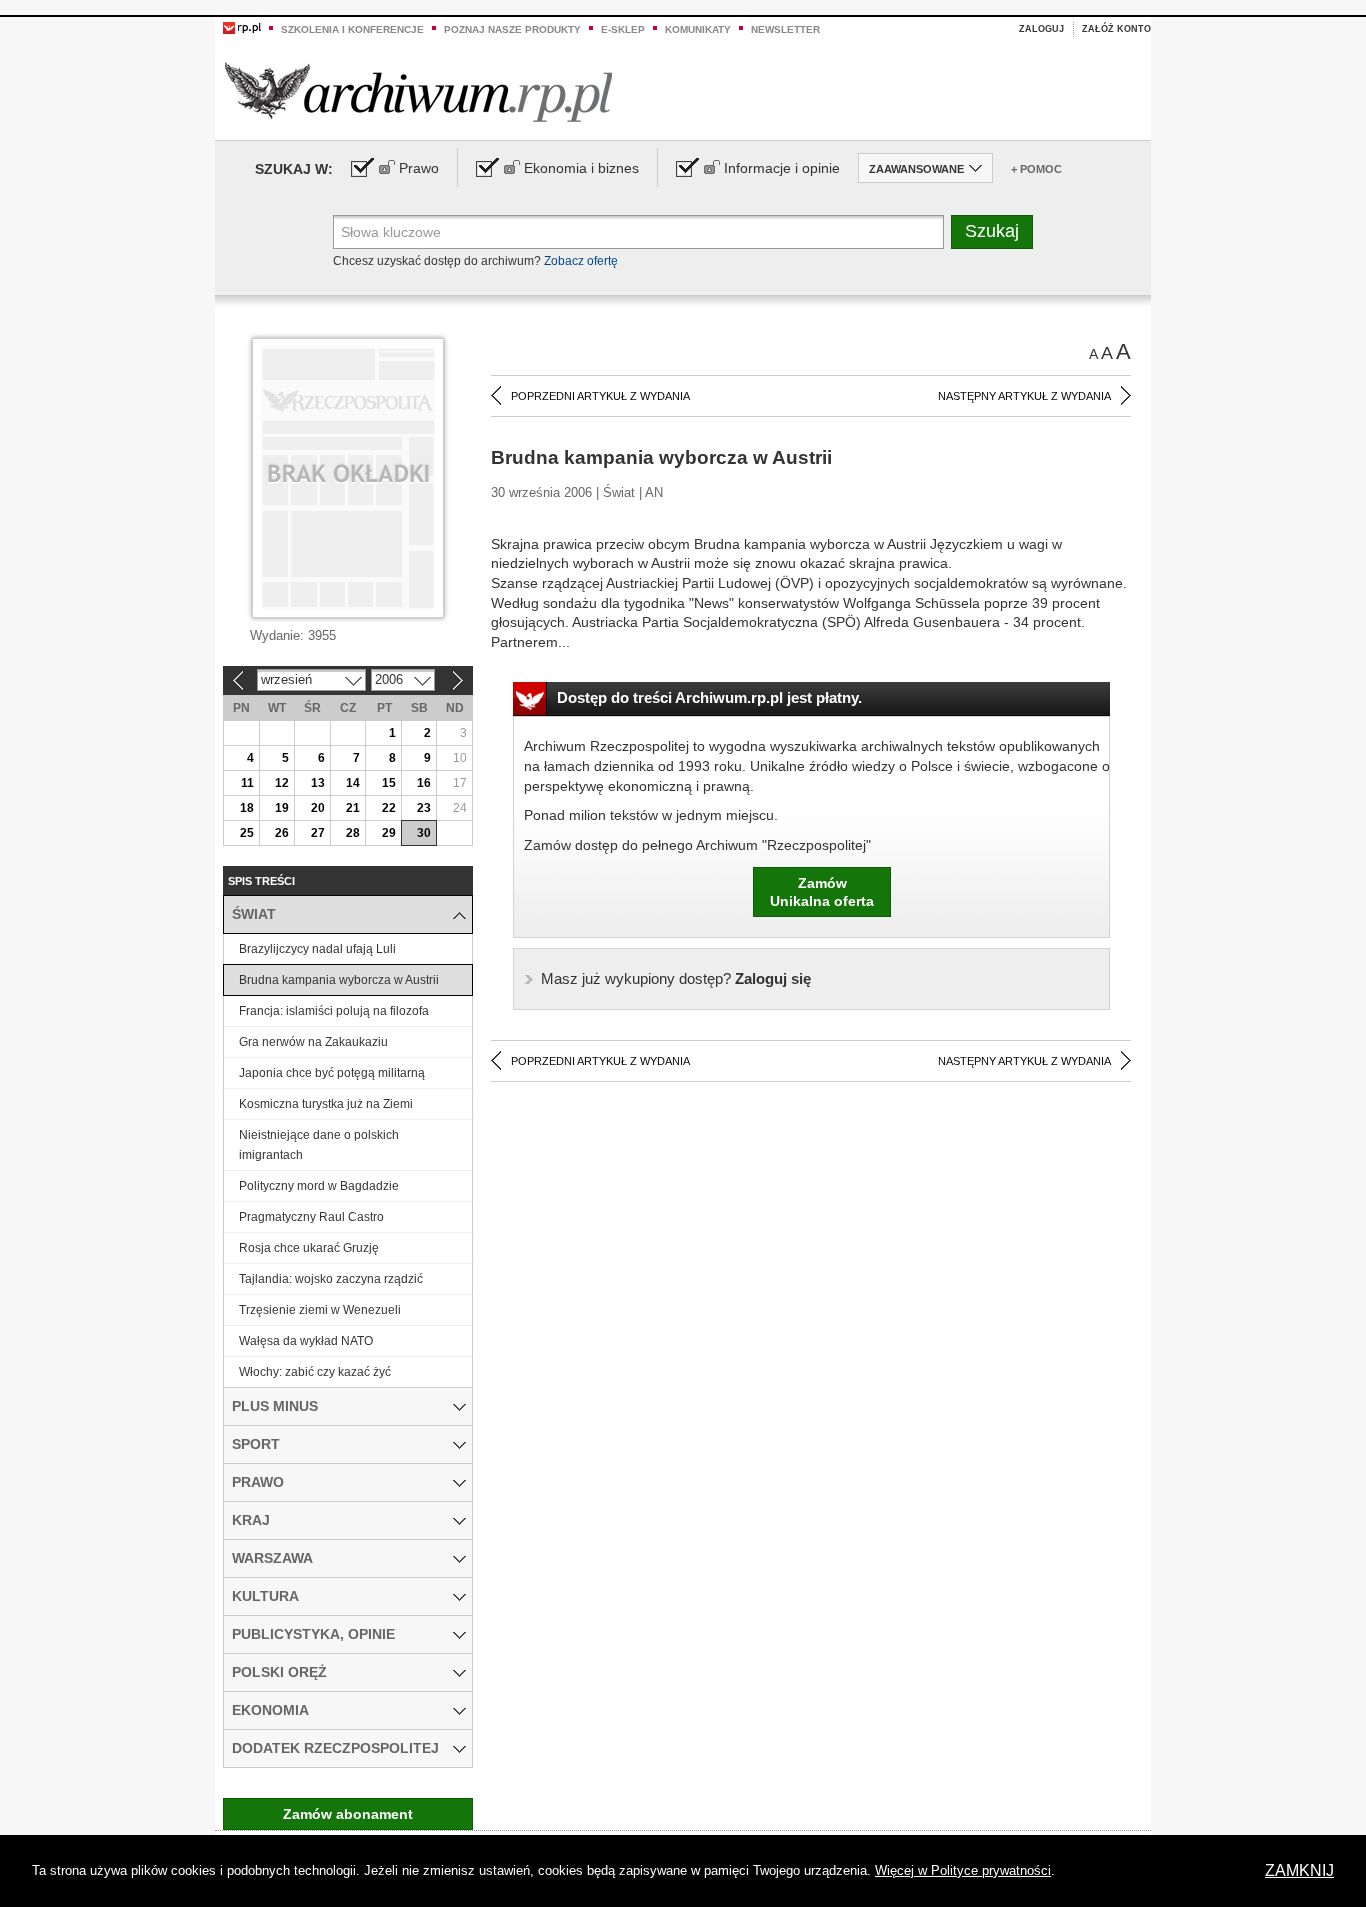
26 (282, 833)
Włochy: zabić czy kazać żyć (315, 1372)
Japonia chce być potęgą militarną (332, 1073)
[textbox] (638, 232)
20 (318, 808)
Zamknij (1299, 1870)
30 (424, 833)
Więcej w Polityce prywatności (963, 1870)
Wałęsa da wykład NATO (306, 1341)
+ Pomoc (1036, 169)
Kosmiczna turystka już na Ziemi (326, 1104)
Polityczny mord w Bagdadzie (319, 1186)
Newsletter (785, 29)
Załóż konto (1116, 29)
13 (318, 783)
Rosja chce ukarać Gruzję (309, 1248)
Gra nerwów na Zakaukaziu (313, 1042)
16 (424, 783)
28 (353, 833)
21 (353, 808)
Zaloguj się (676, 978)
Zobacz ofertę (581, 261)
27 (318, 833)
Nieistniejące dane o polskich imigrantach (319, 1145)
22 (389, 808)
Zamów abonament (348, 1814)
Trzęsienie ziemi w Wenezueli (320, 1310)
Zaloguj (1041, 29)
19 (282, 808)
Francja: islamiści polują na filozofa (334, 1011)
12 (282, 783)
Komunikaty (698, 29)
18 (247, 808)
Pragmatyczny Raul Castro (311, 1217)
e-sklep (623, 29)
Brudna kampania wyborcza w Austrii (339, 980)
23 (424, 808)
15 (389, 783)
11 (247, 783)
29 (389, 833)
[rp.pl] (242, 27)
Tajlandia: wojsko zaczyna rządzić (331, 1279)
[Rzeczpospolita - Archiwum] (418, 91)
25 (247, 833)
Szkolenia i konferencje (352, 29)
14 (353, 783)
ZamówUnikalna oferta (822, 892)
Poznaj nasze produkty (512, 29)
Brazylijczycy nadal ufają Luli (317, 949)
